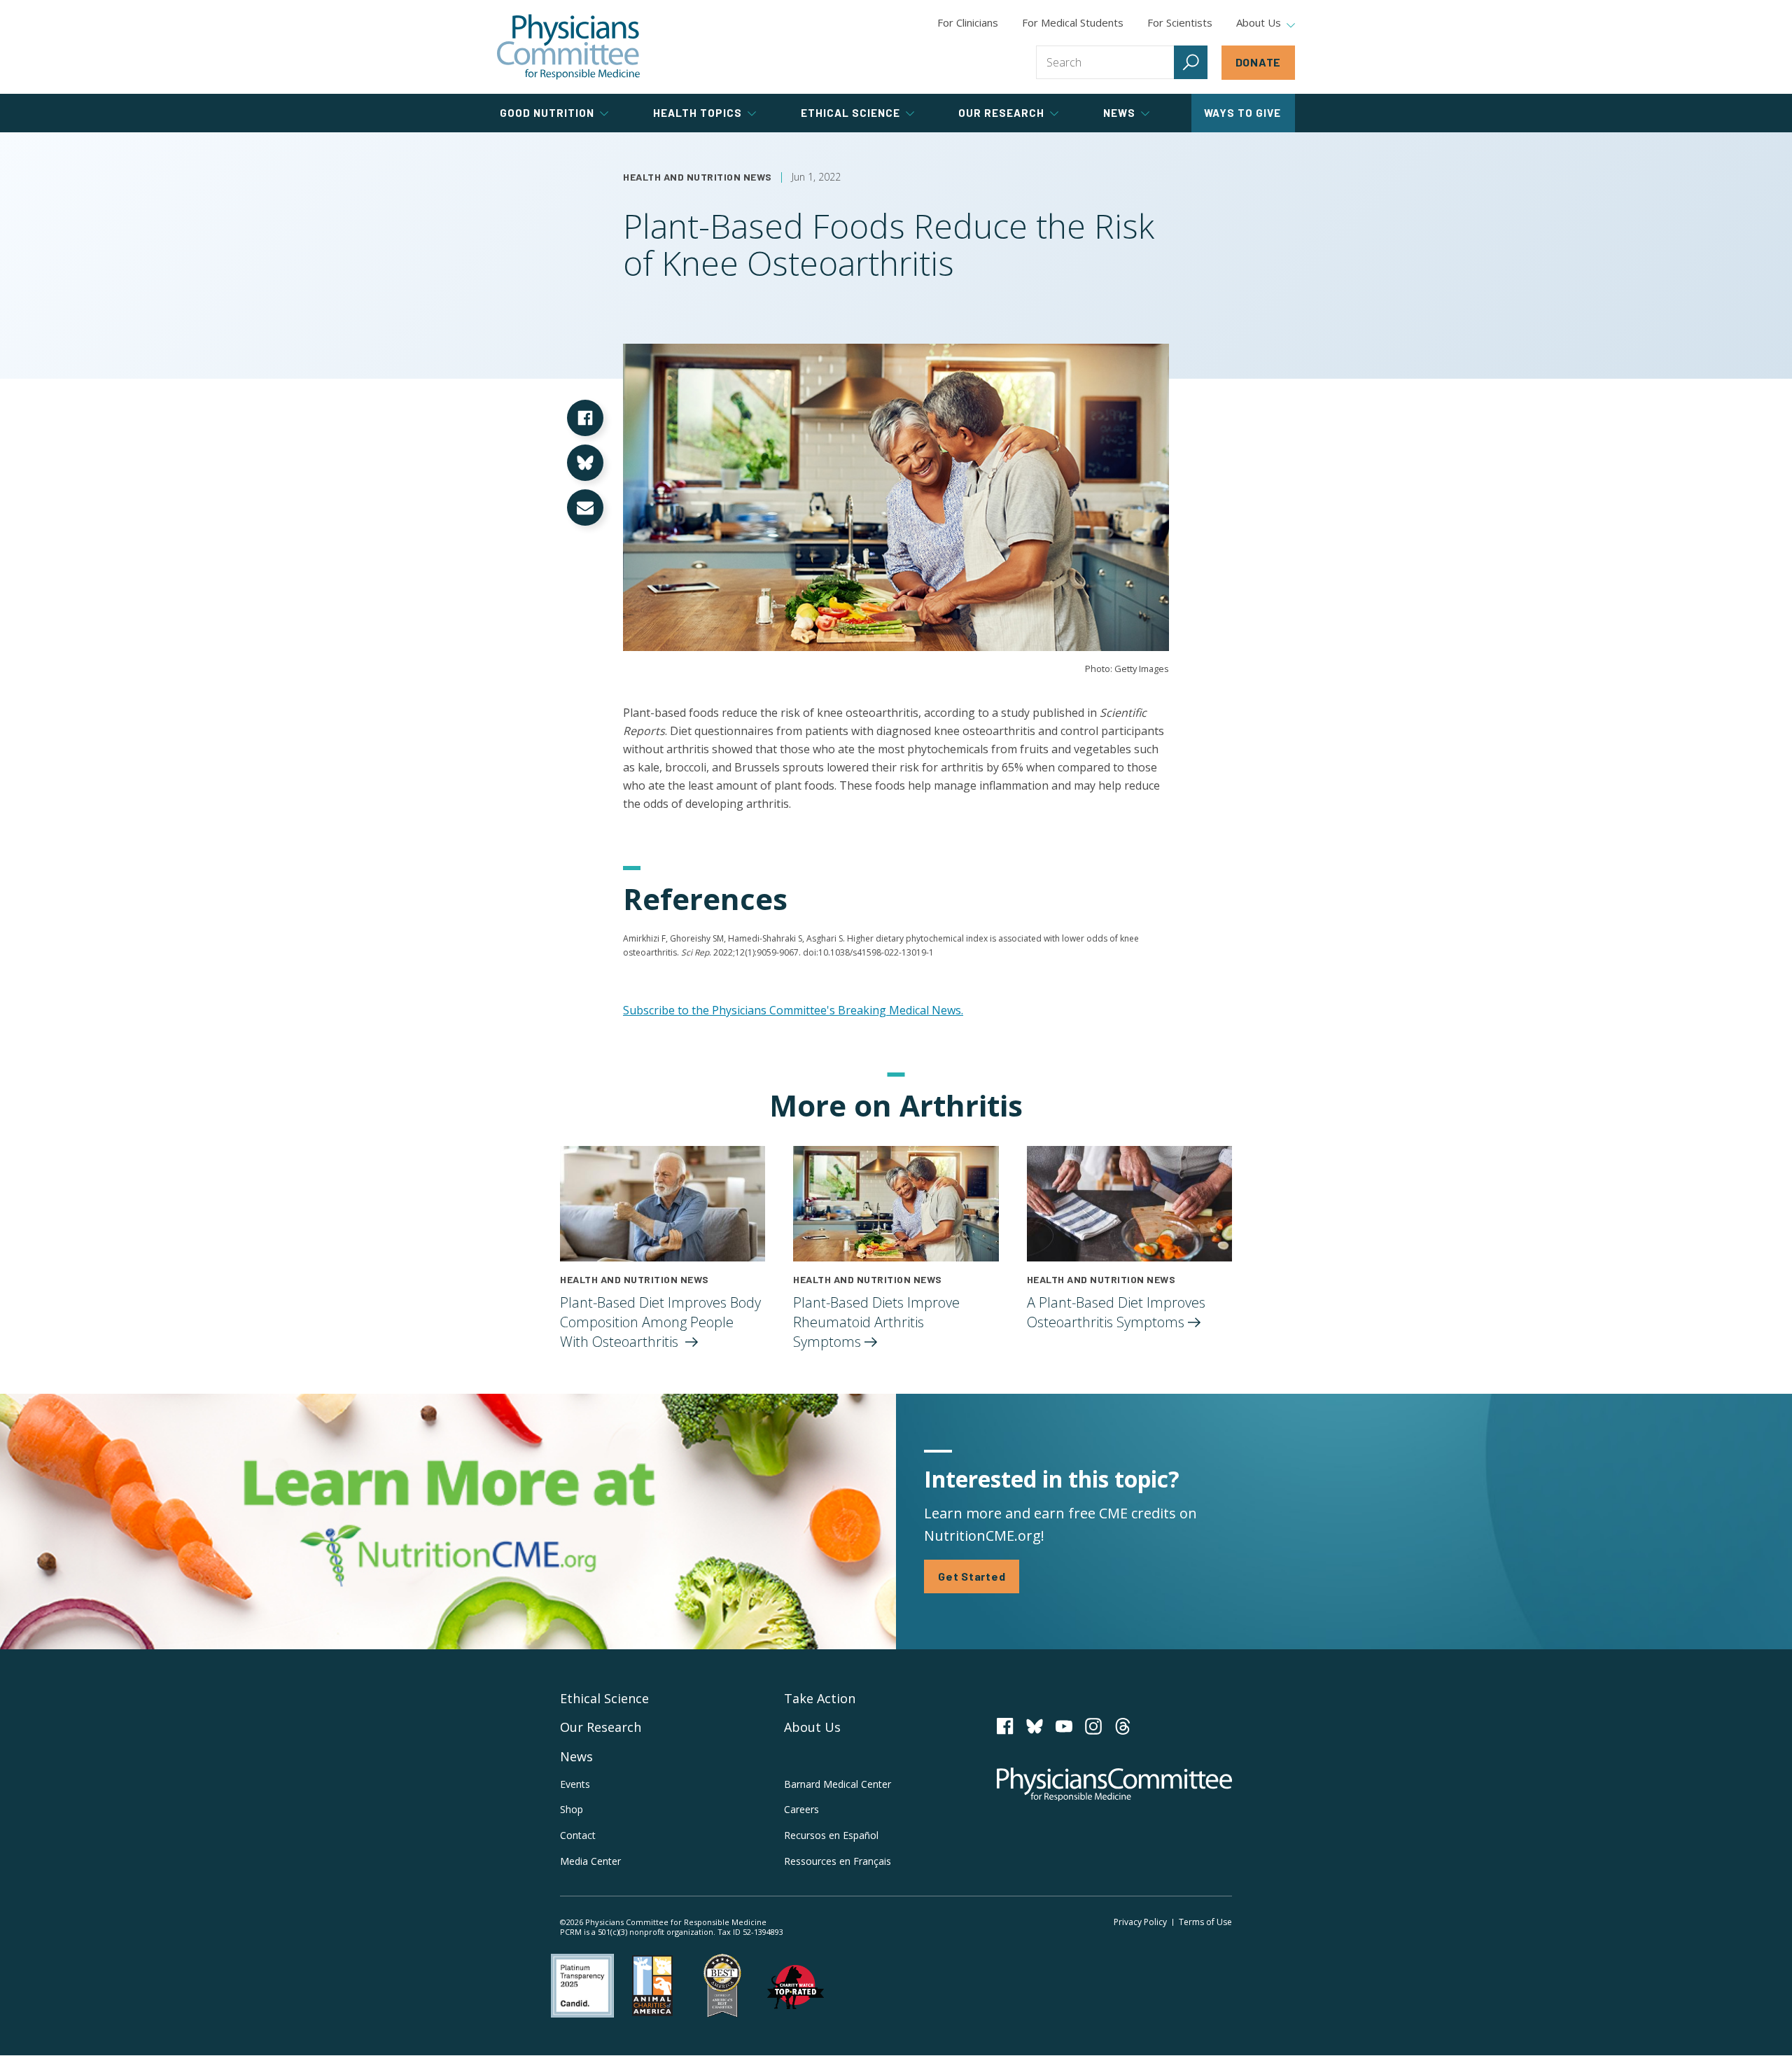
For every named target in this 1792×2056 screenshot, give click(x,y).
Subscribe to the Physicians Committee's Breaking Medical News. (793, 1010)
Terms (1205, 1922)
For (1073, 22)
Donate (1259, 62)
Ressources (838, 1861)
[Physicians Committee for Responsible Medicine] (568, 47)
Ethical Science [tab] (850, 113)
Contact (578, 1835)
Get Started (972, 1576)
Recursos (831, 1835)
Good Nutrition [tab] (547, 113)
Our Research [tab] (1001, 113)
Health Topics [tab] (698, 113)
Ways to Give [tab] (1242, 113)
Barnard (838, 1784)
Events (575, 1784)
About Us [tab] (1259, 23)
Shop (572, 1809)
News (576, 1756)
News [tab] (1119, 113)
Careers (801, 1809)
